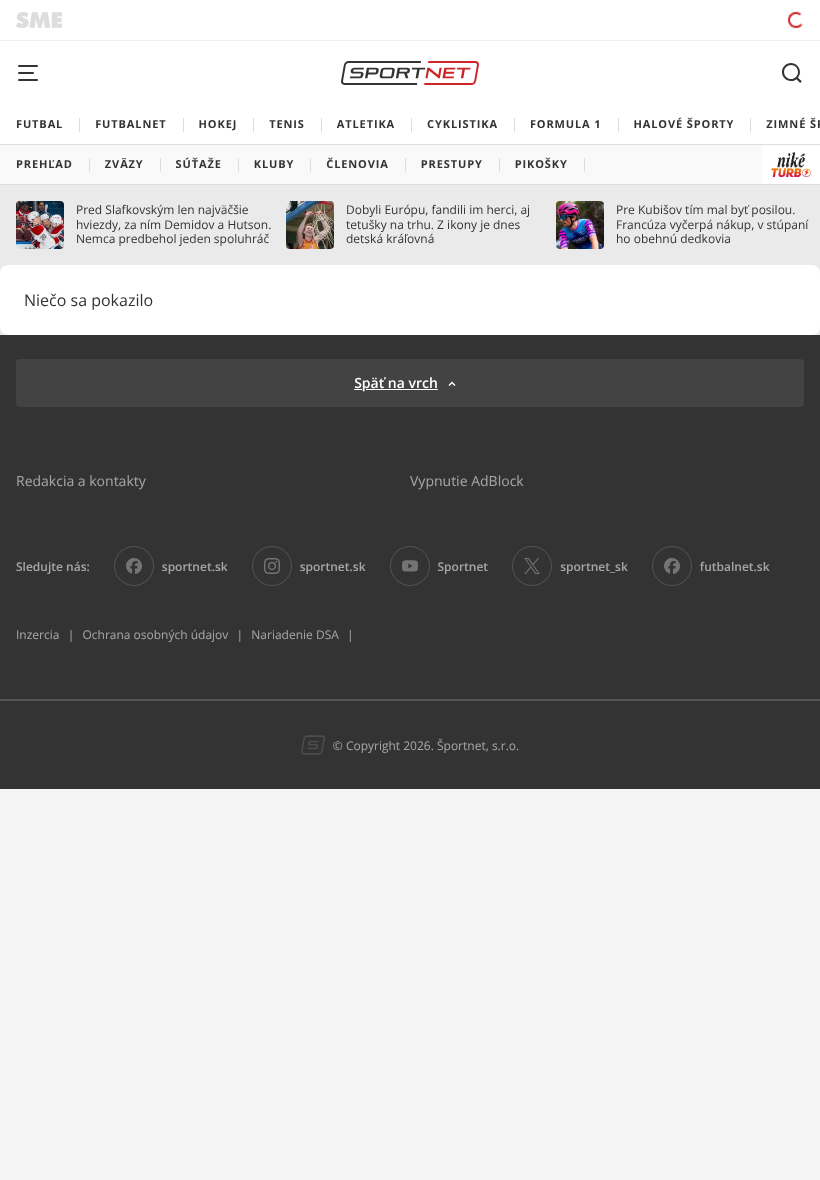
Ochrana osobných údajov (155, 634)
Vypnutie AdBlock (467, 480)
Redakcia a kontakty (81, 480)
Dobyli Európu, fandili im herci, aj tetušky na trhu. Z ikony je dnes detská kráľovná (438, 224)
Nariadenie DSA (295, 634)
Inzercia (37, 634)
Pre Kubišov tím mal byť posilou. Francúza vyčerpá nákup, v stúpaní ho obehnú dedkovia (712, 224)
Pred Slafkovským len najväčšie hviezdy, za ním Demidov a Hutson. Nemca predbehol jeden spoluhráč (173, 224)
